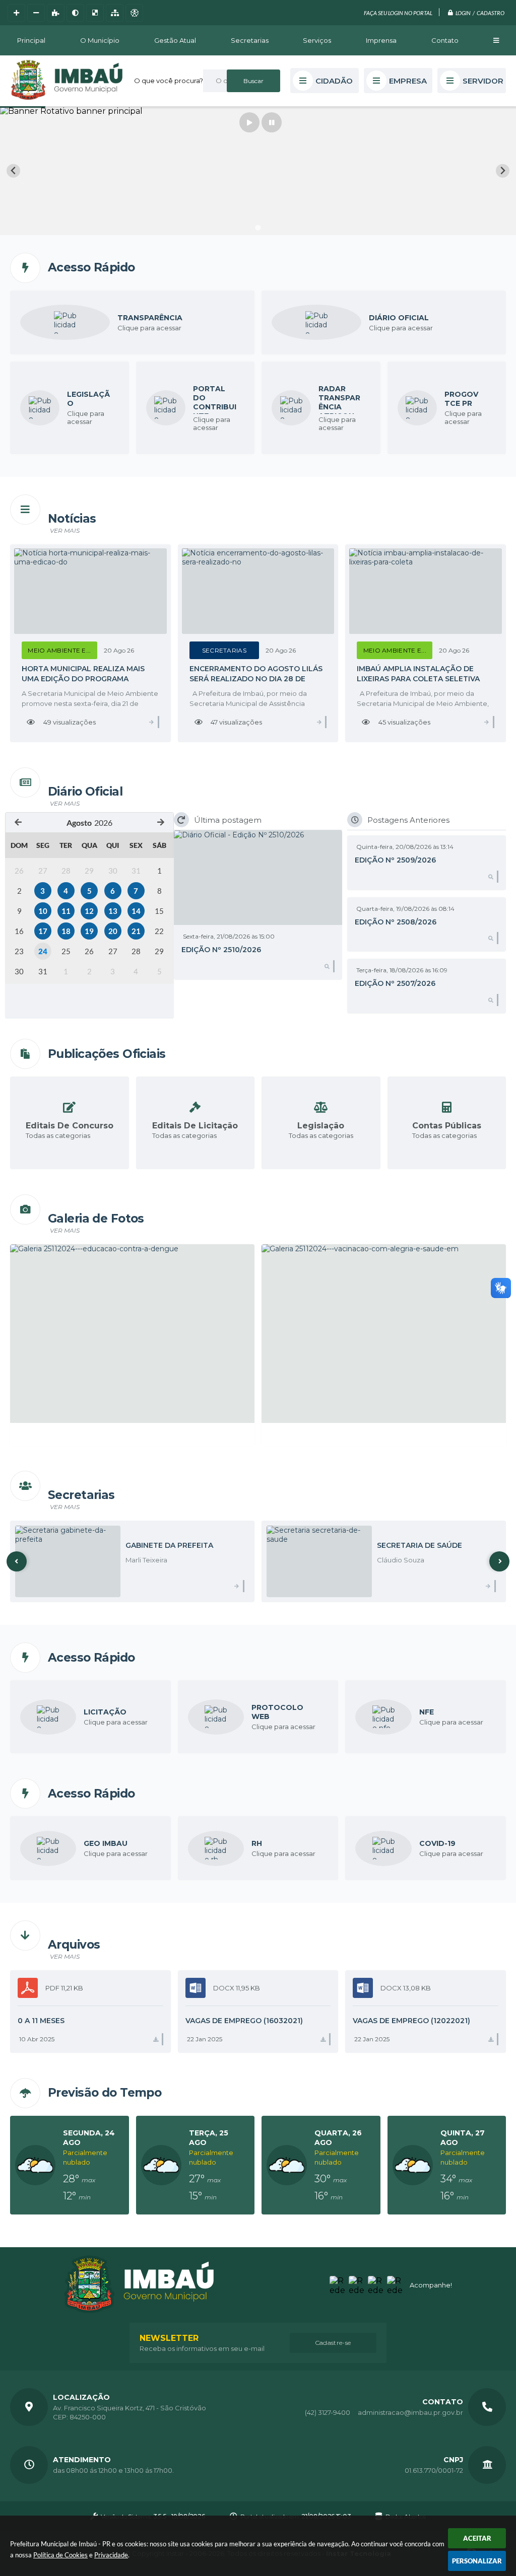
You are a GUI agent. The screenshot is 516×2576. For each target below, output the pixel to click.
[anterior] (18, 822)
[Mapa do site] (115, 13)
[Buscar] (253, 81)
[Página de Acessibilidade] (134, 13)
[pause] (272, 122)
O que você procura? (169, 81)
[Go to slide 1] (258, 227)
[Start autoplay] (249, 122)
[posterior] (161, 822)
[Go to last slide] (13, 171)
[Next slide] (503, 171)
